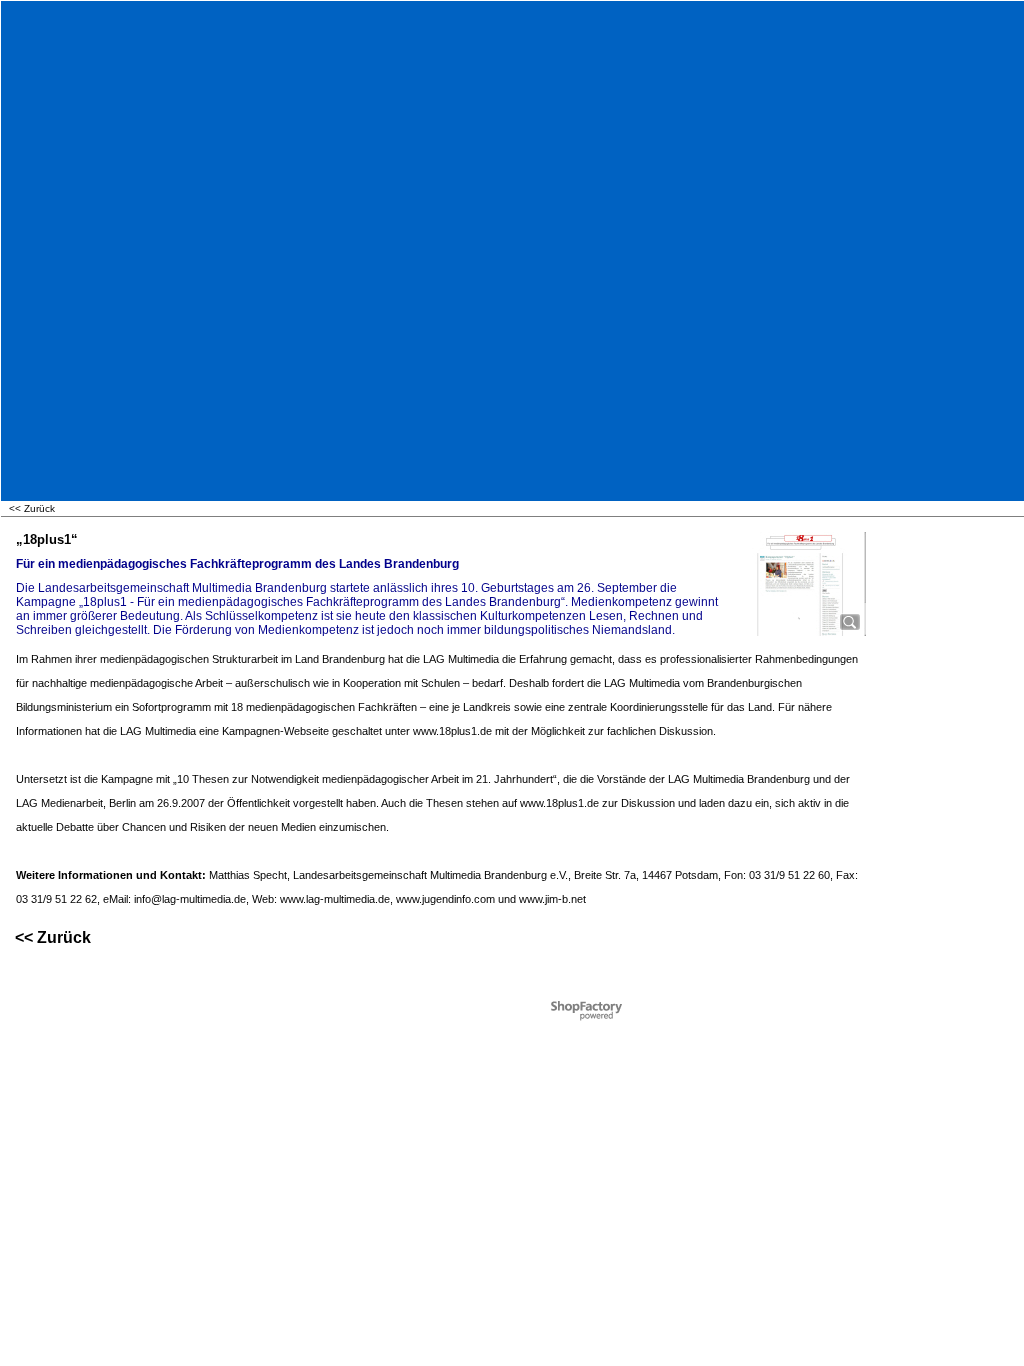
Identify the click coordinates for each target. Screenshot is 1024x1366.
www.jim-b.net (552, 899)
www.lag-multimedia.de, (336, 899)
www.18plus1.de (452, 731)
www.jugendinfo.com (445, 899)
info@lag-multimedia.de (190, 899)
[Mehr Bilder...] (850, 622)
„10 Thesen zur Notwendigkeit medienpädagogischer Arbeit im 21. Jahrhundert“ (365, 779)
